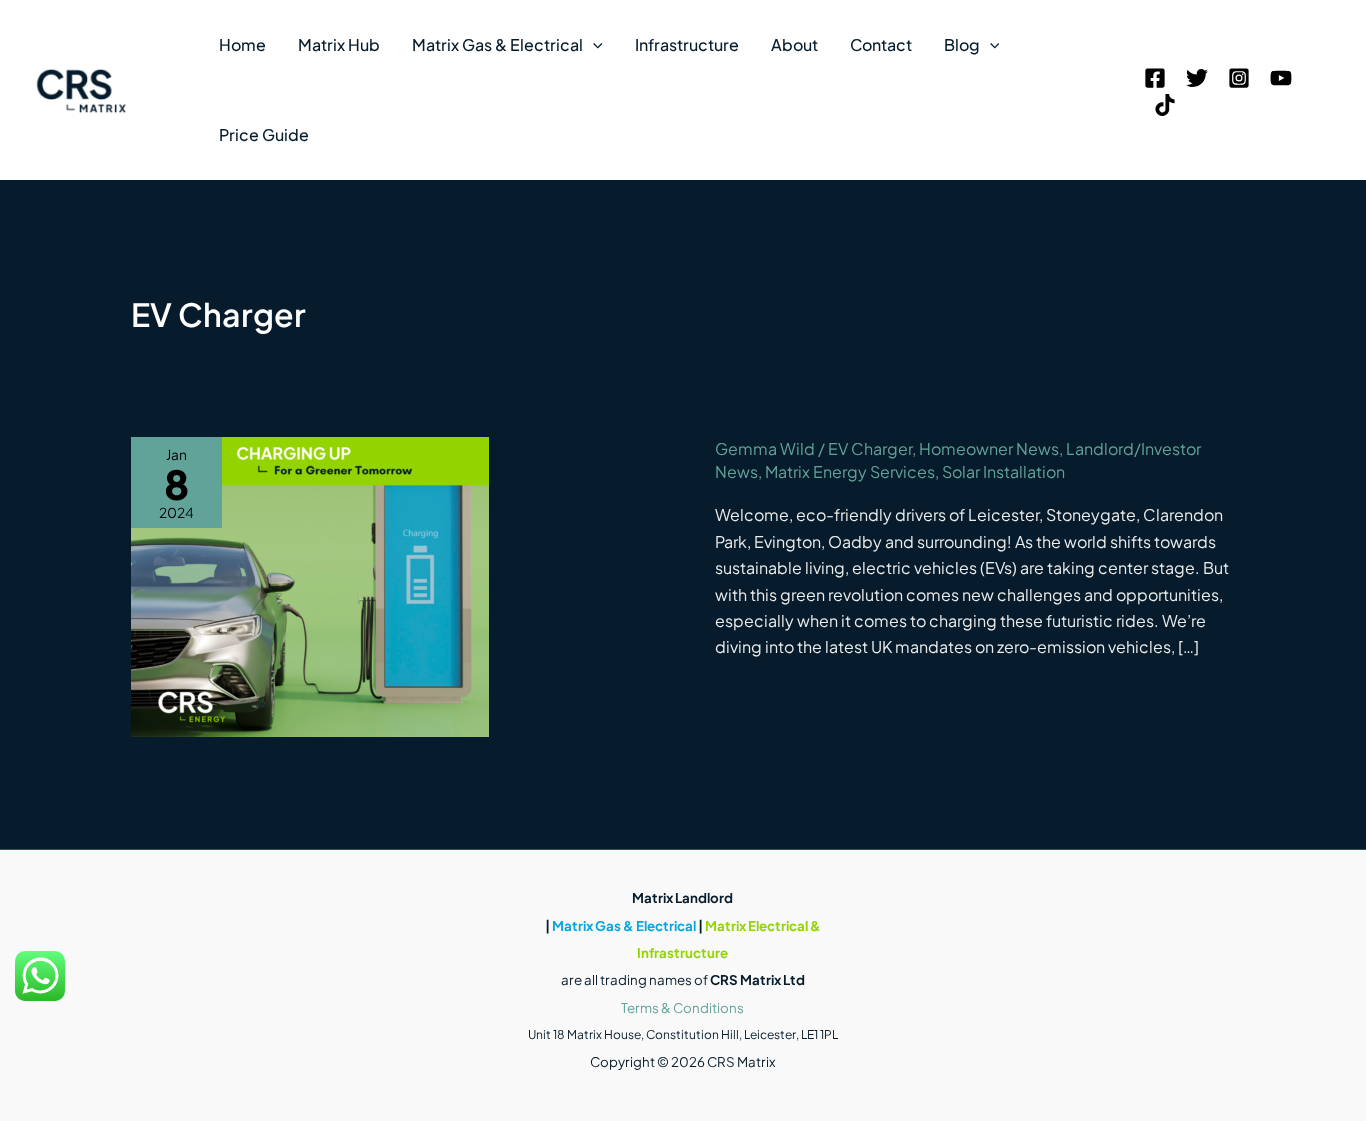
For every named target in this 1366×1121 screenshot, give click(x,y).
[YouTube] (1281, 78)
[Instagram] (1239, 78)
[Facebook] (1155, 78)
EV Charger (870, 448)
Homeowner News (989, 448)
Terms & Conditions (682, 1007)
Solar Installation (1003, 471)
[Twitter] (1197, 78)
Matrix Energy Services (850, 471)
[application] (593, 45)
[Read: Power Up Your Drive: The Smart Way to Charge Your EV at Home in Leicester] (310, 584)
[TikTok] (1165, 105)
